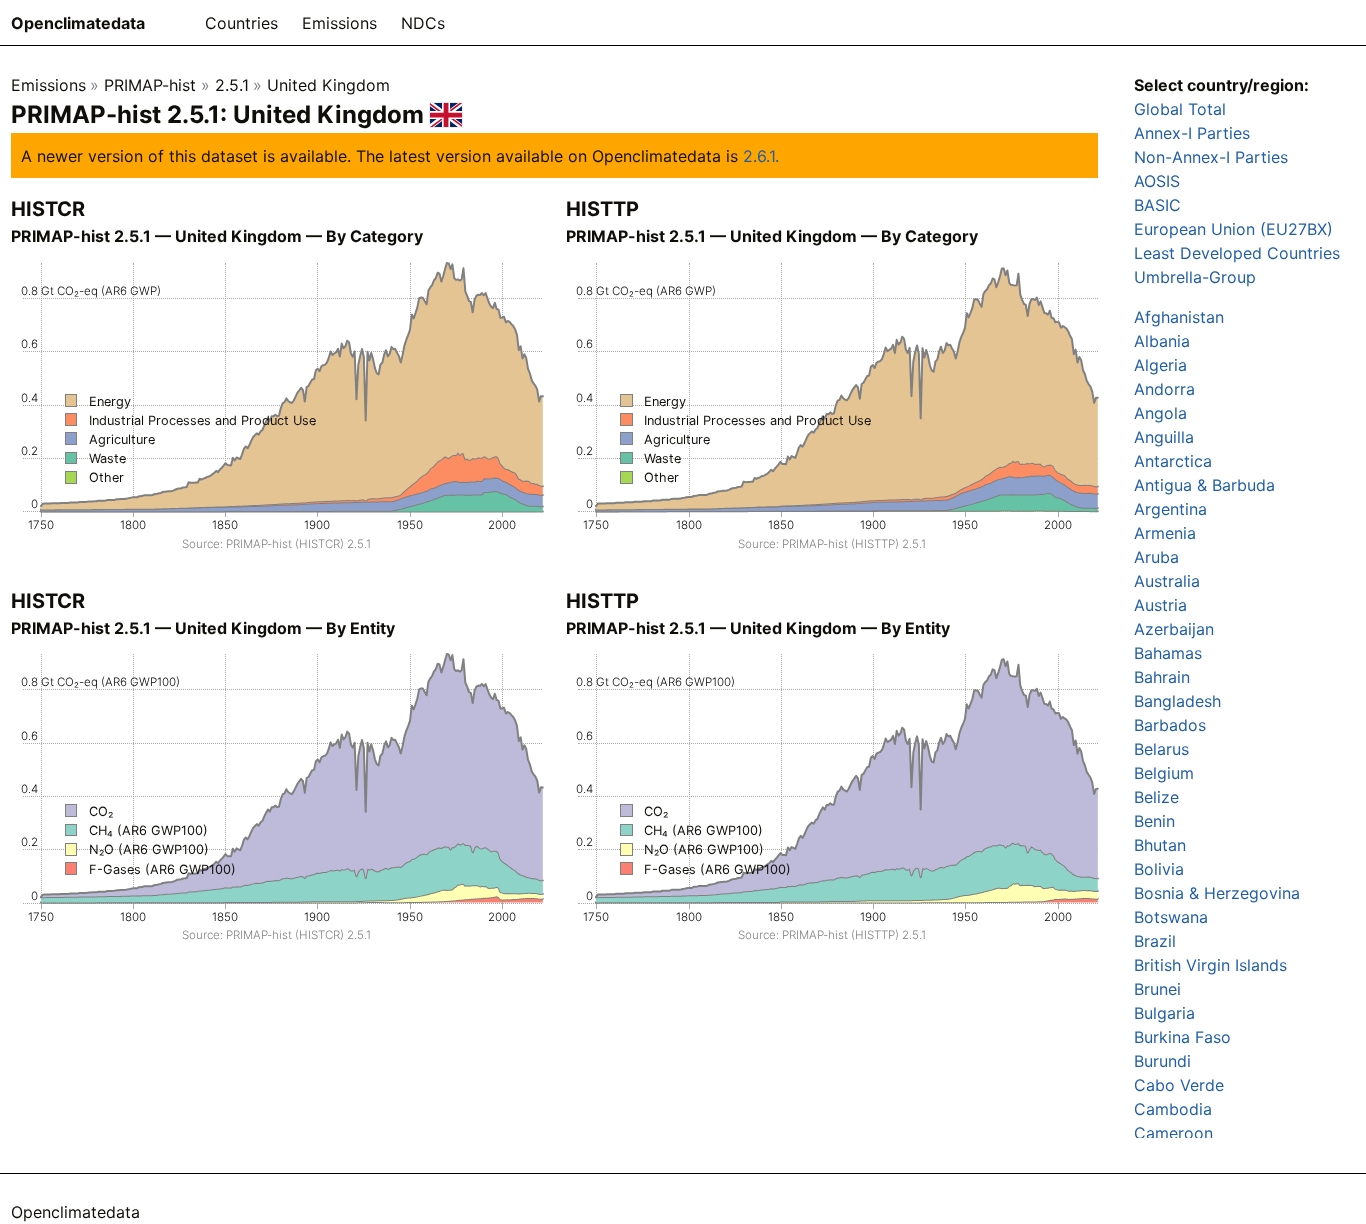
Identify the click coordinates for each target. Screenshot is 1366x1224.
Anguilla (1164, 437)
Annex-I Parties (1192, 133)
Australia (1167, 581)
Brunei (1157, 989)
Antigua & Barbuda (1204, 485)
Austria (1160, 605)
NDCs (423, 23)
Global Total (1180, 109)
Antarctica (1173, 461)
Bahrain (1162, 677)
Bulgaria (1164, 1013)
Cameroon (1173, 1133)
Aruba (1156, 557)
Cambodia (1173, 1109)
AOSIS (1157, 181)
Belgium (1164, 773)
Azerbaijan (1174, 629)
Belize (1156, 797)
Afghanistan (1179, 317)
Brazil (1155, 941)
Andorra (1164, 389)
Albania (1162, 341)
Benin (1154, 821)
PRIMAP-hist (150, 85)
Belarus (1161, 749)
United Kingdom (328, 85)
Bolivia (1159, 869)
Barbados (1170, 725)
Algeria (1160, 365)
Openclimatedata (78, 23)
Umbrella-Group (1195, 277)
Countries (241, 23)
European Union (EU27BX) (1233, 229)
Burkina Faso (1182, 1037)
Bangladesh (1177, 701)
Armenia (1165, 533)
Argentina (1170, 509)
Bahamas (1168, 653)
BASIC (1157, 205)
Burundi (1162, 1061)
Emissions (339, 23)
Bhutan (1160, 845)
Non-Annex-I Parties (1211, 157)
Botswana (1171, 917)
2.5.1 (232, 85)
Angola (1160, 413)
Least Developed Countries (1237, 253)
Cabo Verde (1179, 1085)
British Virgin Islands (1210, 965)
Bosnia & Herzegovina (1217, 893)
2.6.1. (761, 156)
